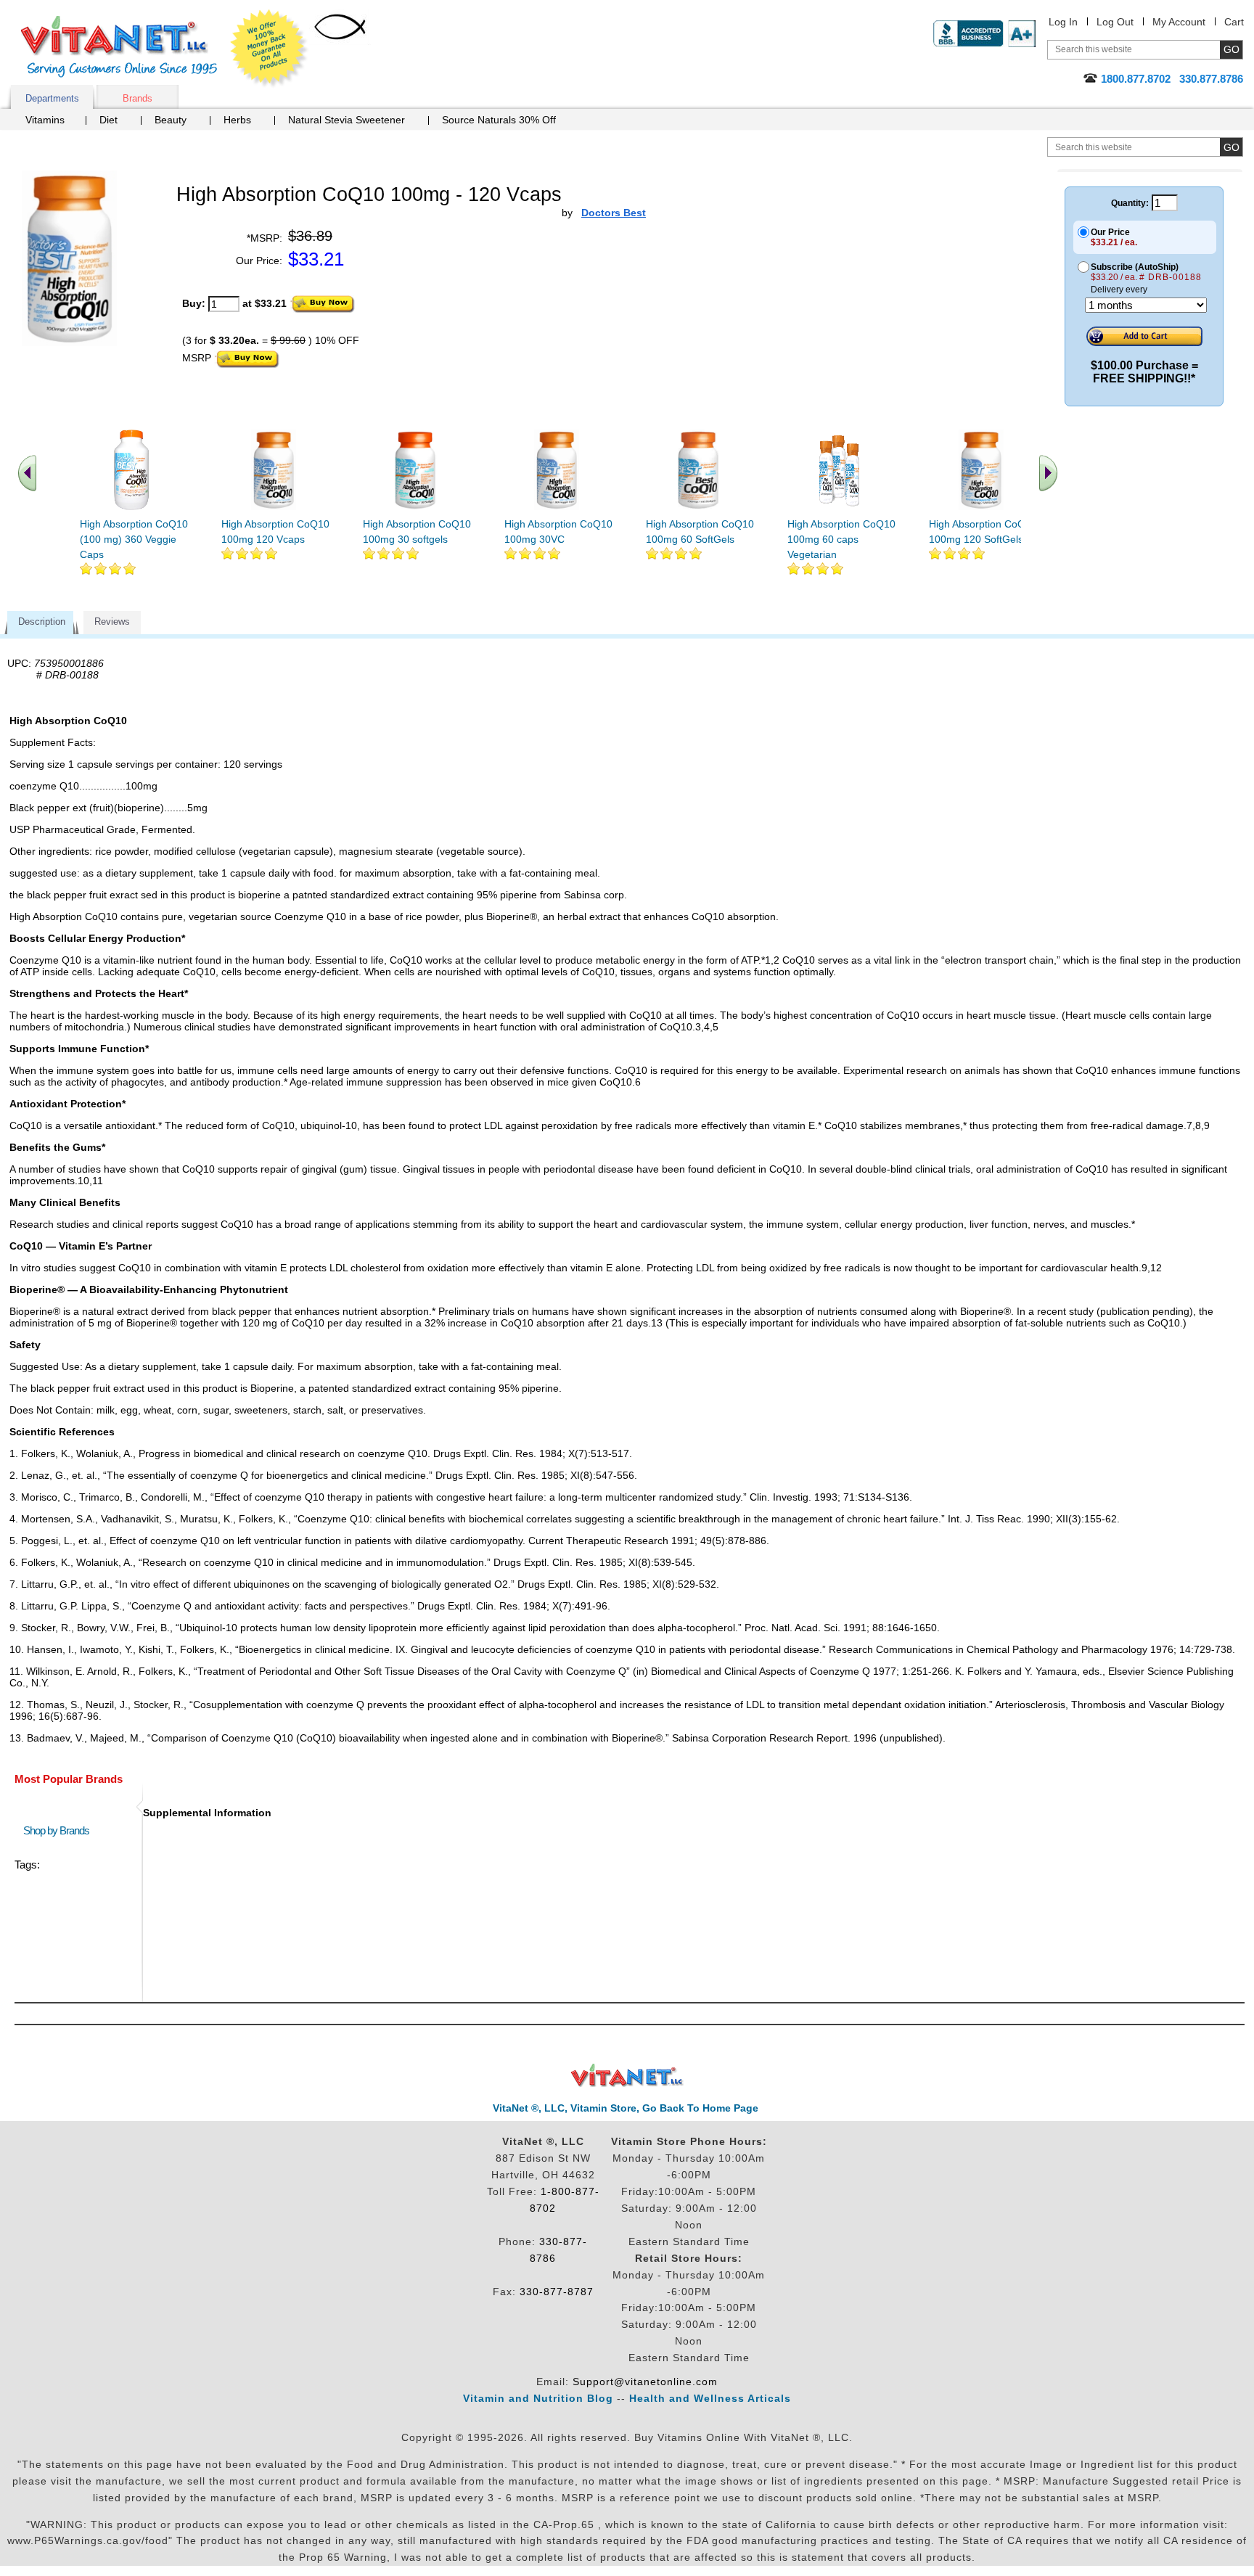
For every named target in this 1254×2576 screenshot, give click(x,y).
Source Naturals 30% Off (499, 120)
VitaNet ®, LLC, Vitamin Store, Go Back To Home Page (626, 2108)
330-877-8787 (557, 2292)
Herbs (237, 120)
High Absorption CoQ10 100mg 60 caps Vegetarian (841, 539)
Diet (108, 120)
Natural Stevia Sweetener (347, 120)
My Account (1179, 22)
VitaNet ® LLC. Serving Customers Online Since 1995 (119, 47)
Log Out (1115, 22)
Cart (1234, 22)
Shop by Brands (60, 1830)
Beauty (171, 120)
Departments (52, 98)
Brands (138, 98)
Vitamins (45, 120)
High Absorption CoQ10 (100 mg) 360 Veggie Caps (134, 539)
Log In (1063, 22)
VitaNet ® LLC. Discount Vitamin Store (627, 2076)
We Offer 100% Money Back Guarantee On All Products (269, 49)
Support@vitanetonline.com (645, 2382)
